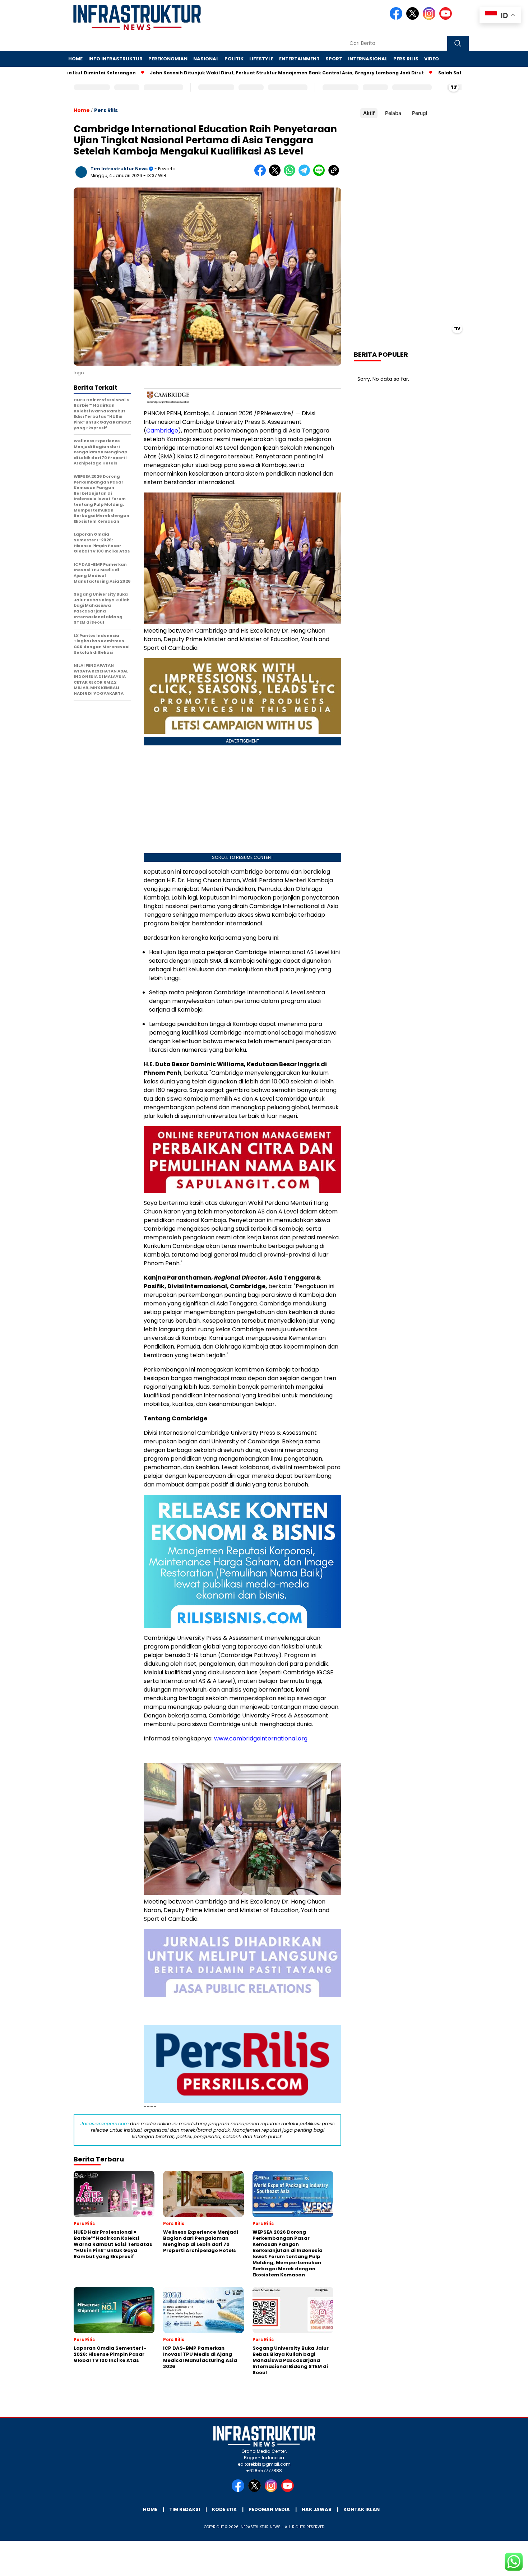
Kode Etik (224, 2509)
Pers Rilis (406, 59)
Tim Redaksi (185, 2509)
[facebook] (397, 18)
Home (75, 59)
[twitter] (414, 18)
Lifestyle (261, 59)
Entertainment (299, 59)
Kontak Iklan (362, 2509)
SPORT (334, 59)
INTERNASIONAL (368, 59)
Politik (234, 59)
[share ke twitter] (276, 174)
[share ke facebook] (262, 174)
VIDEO (432, 59)
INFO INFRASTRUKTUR (115, 59)
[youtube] (447, 18)
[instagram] (430, 18)
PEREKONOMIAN (168, 59)
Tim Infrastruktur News (119, 169)
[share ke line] (321, 174)
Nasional (206, 59)
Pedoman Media (269, 2509)
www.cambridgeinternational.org (261, 1738)
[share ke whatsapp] (291, 174)
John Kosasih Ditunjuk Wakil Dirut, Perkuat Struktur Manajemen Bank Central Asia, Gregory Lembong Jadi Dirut (228, 73)
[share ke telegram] (306, 174)
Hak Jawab (317, 2509)
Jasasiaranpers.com (105, 2124)
